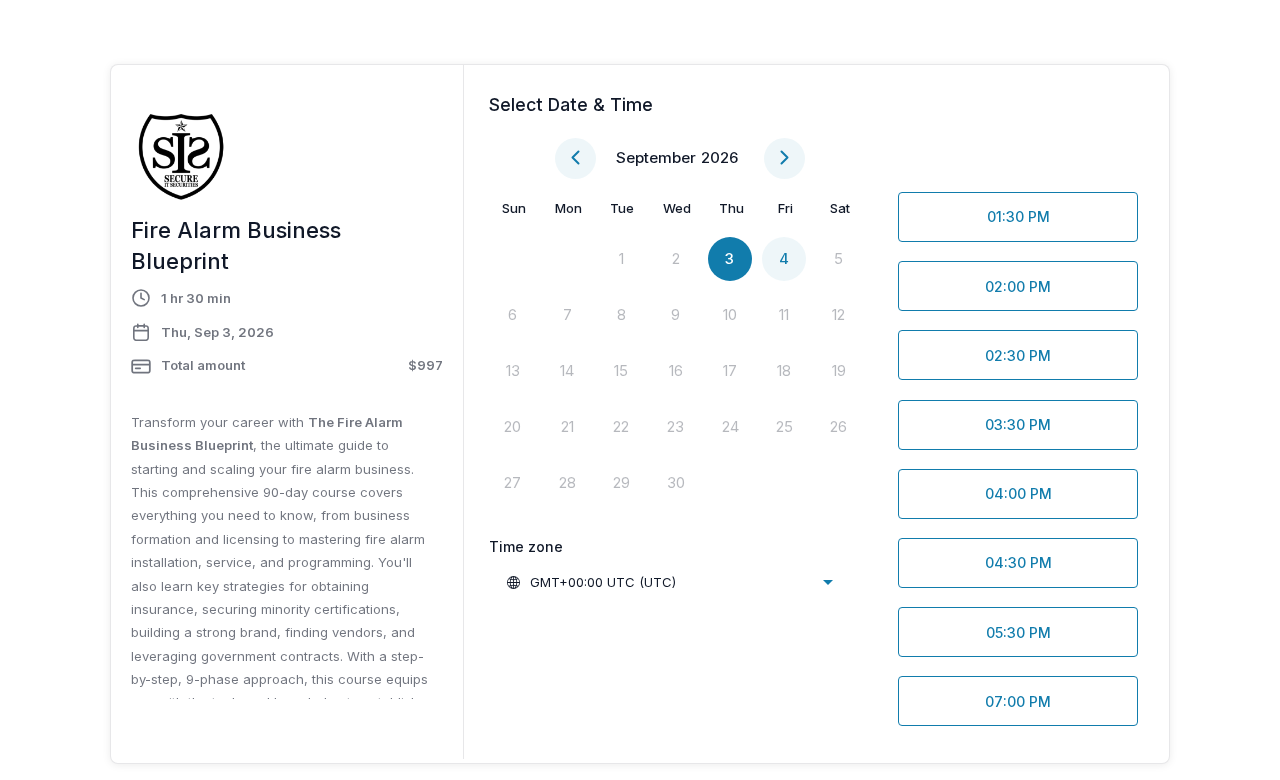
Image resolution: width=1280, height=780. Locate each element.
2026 (719, 157)
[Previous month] (575, 158)
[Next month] (784, 158)
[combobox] (669, 582)
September (656, 157)
